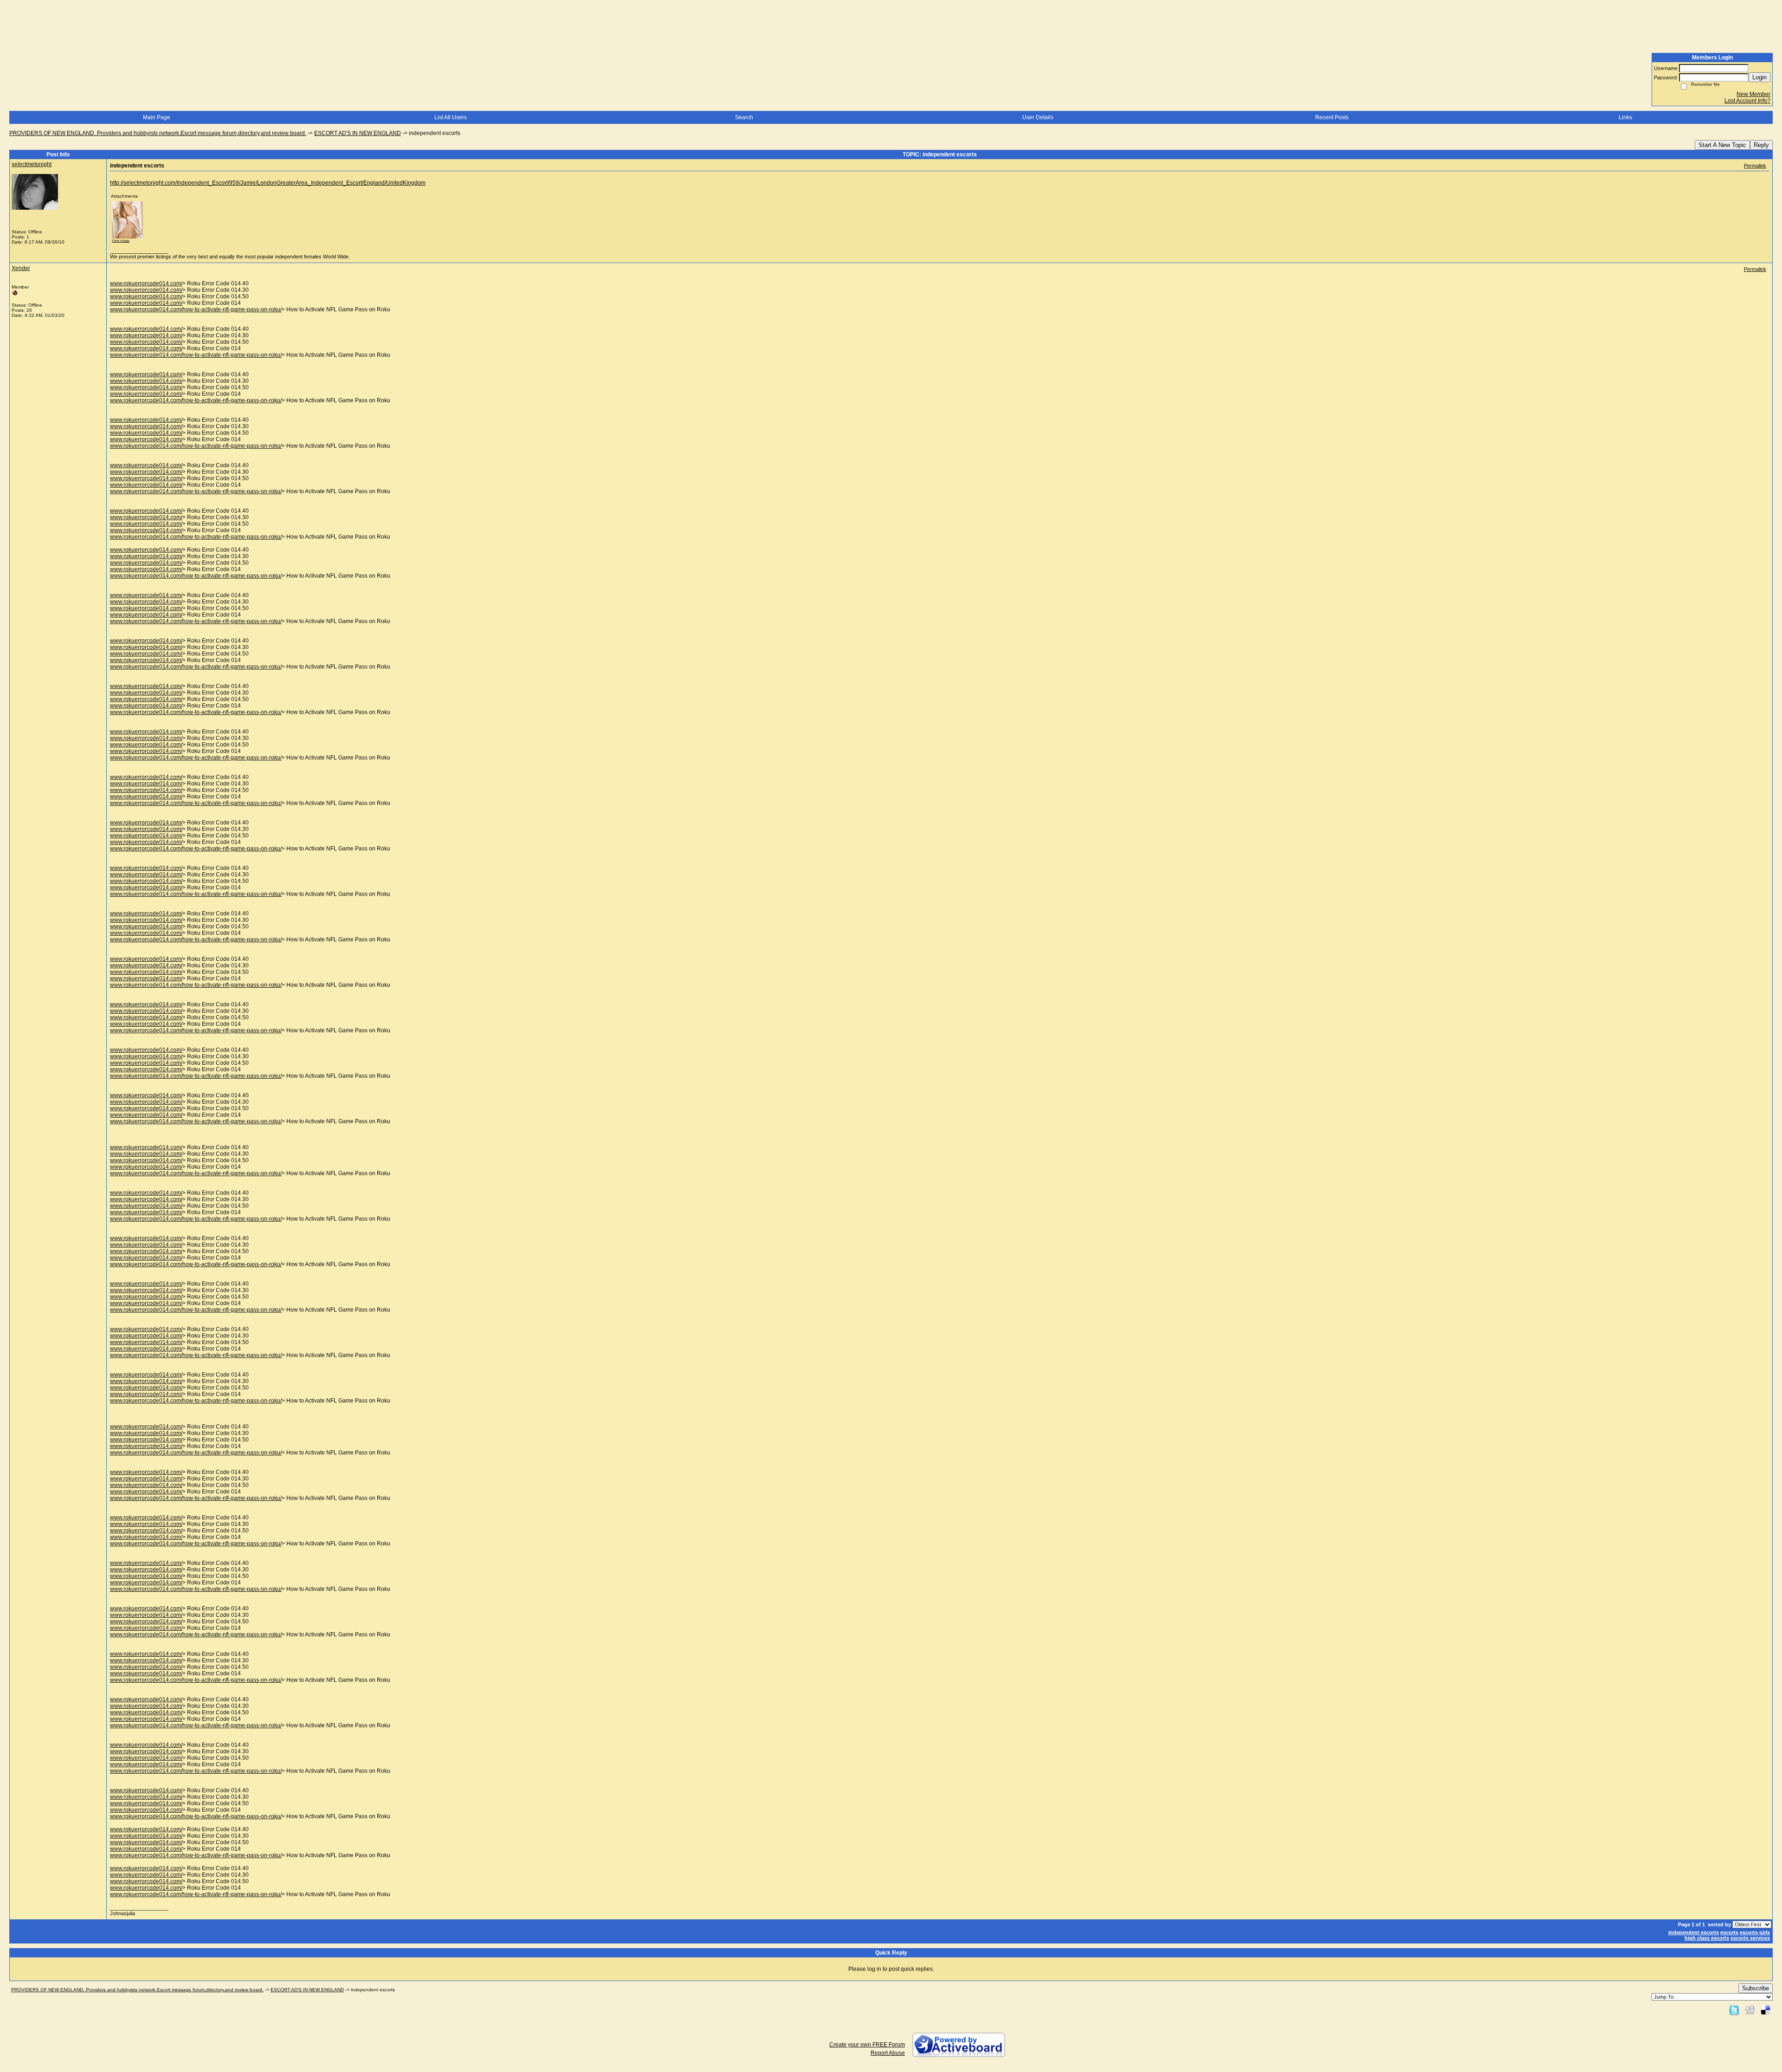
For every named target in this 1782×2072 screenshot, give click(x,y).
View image (121, 241)
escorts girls (1755, 1932)
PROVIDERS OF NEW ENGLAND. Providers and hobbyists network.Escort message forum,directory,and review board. (158, 133)
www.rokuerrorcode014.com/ (146, 283)
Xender (21, 268)
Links (1625, 117)
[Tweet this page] (1734, 2010)
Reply (1761, 145)
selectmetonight (32, 164)
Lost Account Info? (1747, 101)
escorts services (1750, 1938)
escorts (1729, 1932)
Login (1759, 77)
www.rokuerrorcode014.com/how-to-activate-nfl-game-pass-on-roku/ (196, 309)
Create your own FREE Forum (867, 2045)
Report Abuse (888, 2053)
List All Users (451, 117)
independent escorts (1694, 1932)
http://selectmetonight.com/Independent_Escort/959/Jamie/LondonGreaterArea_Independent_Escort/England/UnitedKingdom (268, 183)
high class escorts (1707, 1938)
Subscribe (1756, 1988)
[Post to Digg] (1750, 2010)
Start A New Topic (1722, 145)
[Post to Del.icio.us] (1766, 2010)
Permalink (1755, 166)
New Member (1753, 94)
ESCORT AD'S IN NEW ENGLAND (358, 133)
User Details (1038, 117)
